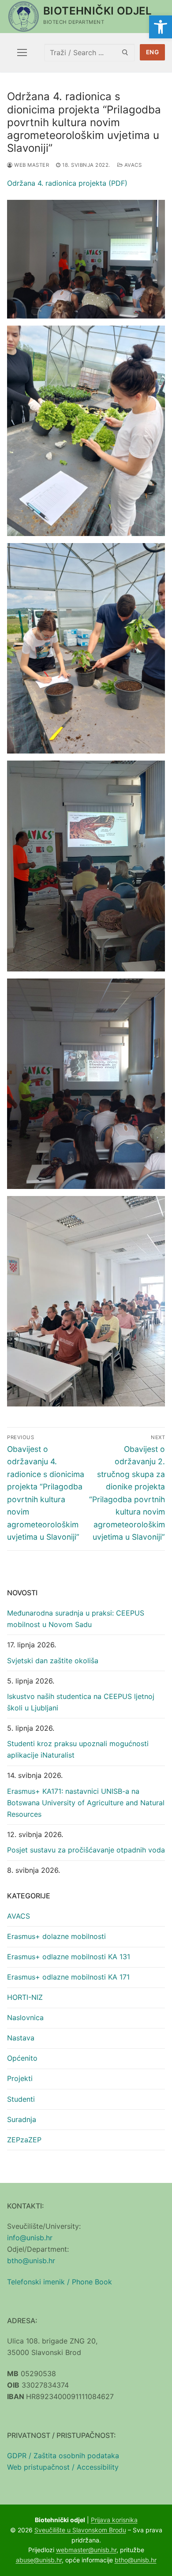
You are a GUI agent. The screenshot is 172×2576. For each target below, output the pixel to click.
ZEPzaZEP (24, 2140)
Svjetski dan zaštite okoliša (53, 1661)
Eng (153, 52)
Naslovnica (25, 2017)
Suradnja (22, 2119)
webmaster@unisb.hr (86, 2550)
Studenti (21, 2099)
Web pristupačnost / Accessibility (63, 2467)
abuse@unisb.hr (39, 2560)
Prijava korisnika (114, 2520)
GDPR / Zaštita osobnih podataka (63, 2456)
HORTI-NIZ (25, 1997)
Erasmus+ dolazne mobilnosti (56, 1936)
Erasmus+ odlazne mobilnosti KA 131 (69, 1957)
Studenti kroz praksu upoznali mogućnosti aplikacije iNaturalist (78, 1749)
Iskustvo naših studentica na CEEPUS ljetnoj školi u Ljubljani (81, 1702)
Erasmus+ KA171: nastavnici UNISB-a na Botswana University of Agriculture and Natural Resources (86, 1803)
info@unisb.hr (30, 2238)
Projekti (20, 2078)
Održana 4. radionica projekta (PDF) (67, 183)
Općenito (22, 2058)
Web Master (31, 165)
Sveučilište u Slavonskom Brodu (80, 2530)
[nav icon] (22, 52)
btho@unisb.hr (31, 2261)
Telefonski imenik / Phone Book (60, 2282)
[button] (161, 27)
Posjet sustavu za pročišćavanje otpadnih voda (86, 1850)
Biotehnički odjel (98, 11)
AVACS (132, 165)
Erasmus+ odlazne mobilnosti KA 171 (68, 1977)
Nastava (21, 2038)
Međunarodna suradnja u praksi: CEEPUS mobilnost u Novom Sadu (76, 1619)
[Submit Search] (125, 52)
